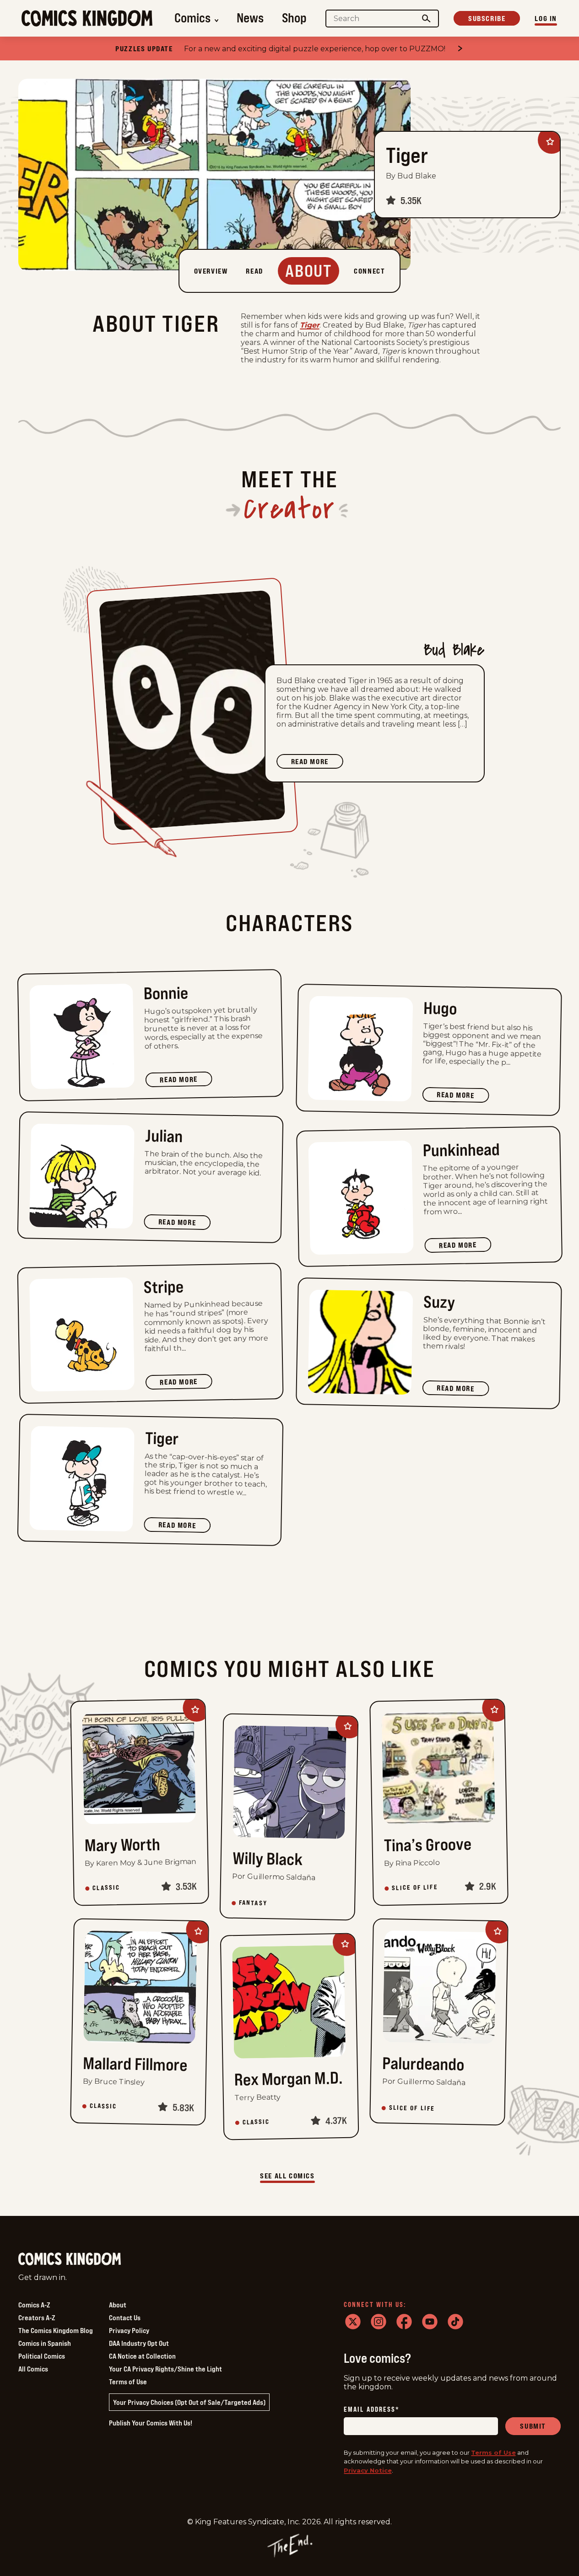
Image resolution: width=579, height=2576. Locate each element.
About (118, 2305)
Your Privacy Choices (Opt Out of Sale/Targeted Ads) (189, 2402)
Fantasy (253, 1903)
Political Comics (42, 2356)
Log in (546, 18)
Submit (533, 2426)
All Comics (33, 2369)
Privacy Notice (368, 2470)
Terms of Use (128, 2382)
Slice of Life (415, 1888)
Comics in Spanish (45, 2343)
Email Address (372, 2410)
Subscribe (487, 18)
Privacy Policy (129, 2330)
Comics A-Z (34, 2305)
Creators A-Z (37, 2317)
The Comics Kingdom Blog (56, 2330)
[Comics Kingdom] (70, 2259)
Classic (106, 1888)
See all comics (287, 2176)
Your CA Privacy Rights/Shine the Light (165, 2369)
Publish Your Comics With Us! (151, 2423)
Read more (317, 763)
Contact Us (125, 2317)
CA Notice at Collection (142, 2356)
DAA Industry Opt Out (139, 2343)
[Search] (427, 19)
